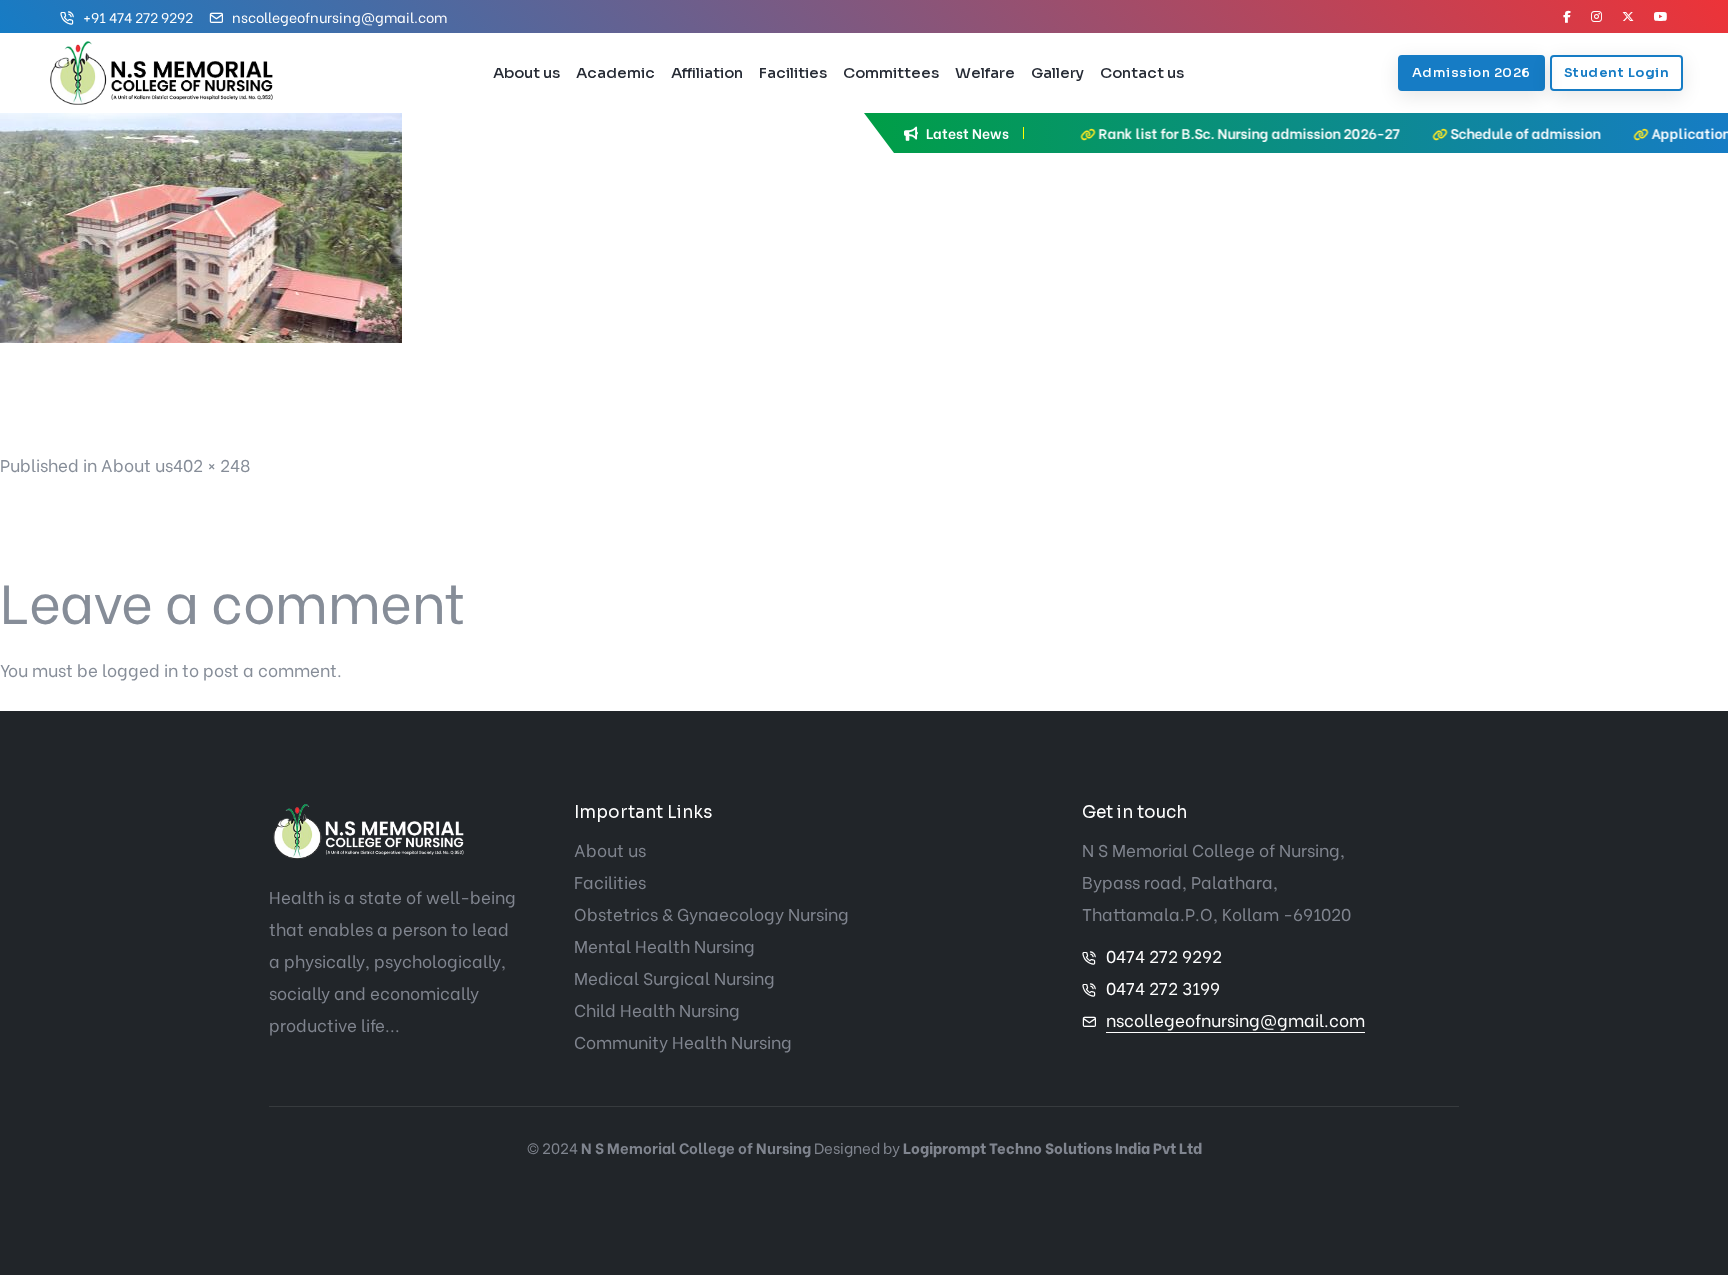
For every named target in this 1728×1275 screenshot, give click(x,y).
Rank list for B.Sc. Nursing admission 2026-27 (1207, 132)
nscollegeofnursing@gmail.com (339, 16)
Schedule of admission (1484, 132)
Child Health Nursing (657, 1009)
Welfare (985, 72)
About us (526, 72)
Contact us (1142, 72)
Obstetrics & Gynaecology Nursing (711, 913)
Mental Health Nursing (664, 945)
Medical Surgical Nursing (674, 977)
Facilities (793, 72)
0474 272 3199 (1163, 987)
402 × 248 (211, 464)
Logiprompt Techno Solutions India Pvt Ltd (1052, 1147)
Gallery (1057, 72)
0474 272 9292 (1164, 955)
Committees (891, 72)
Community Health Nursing (683, 1041)
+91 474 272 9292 (138, 16)
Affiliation (707, 72)
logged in (140, 669)
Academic (615, 72)
